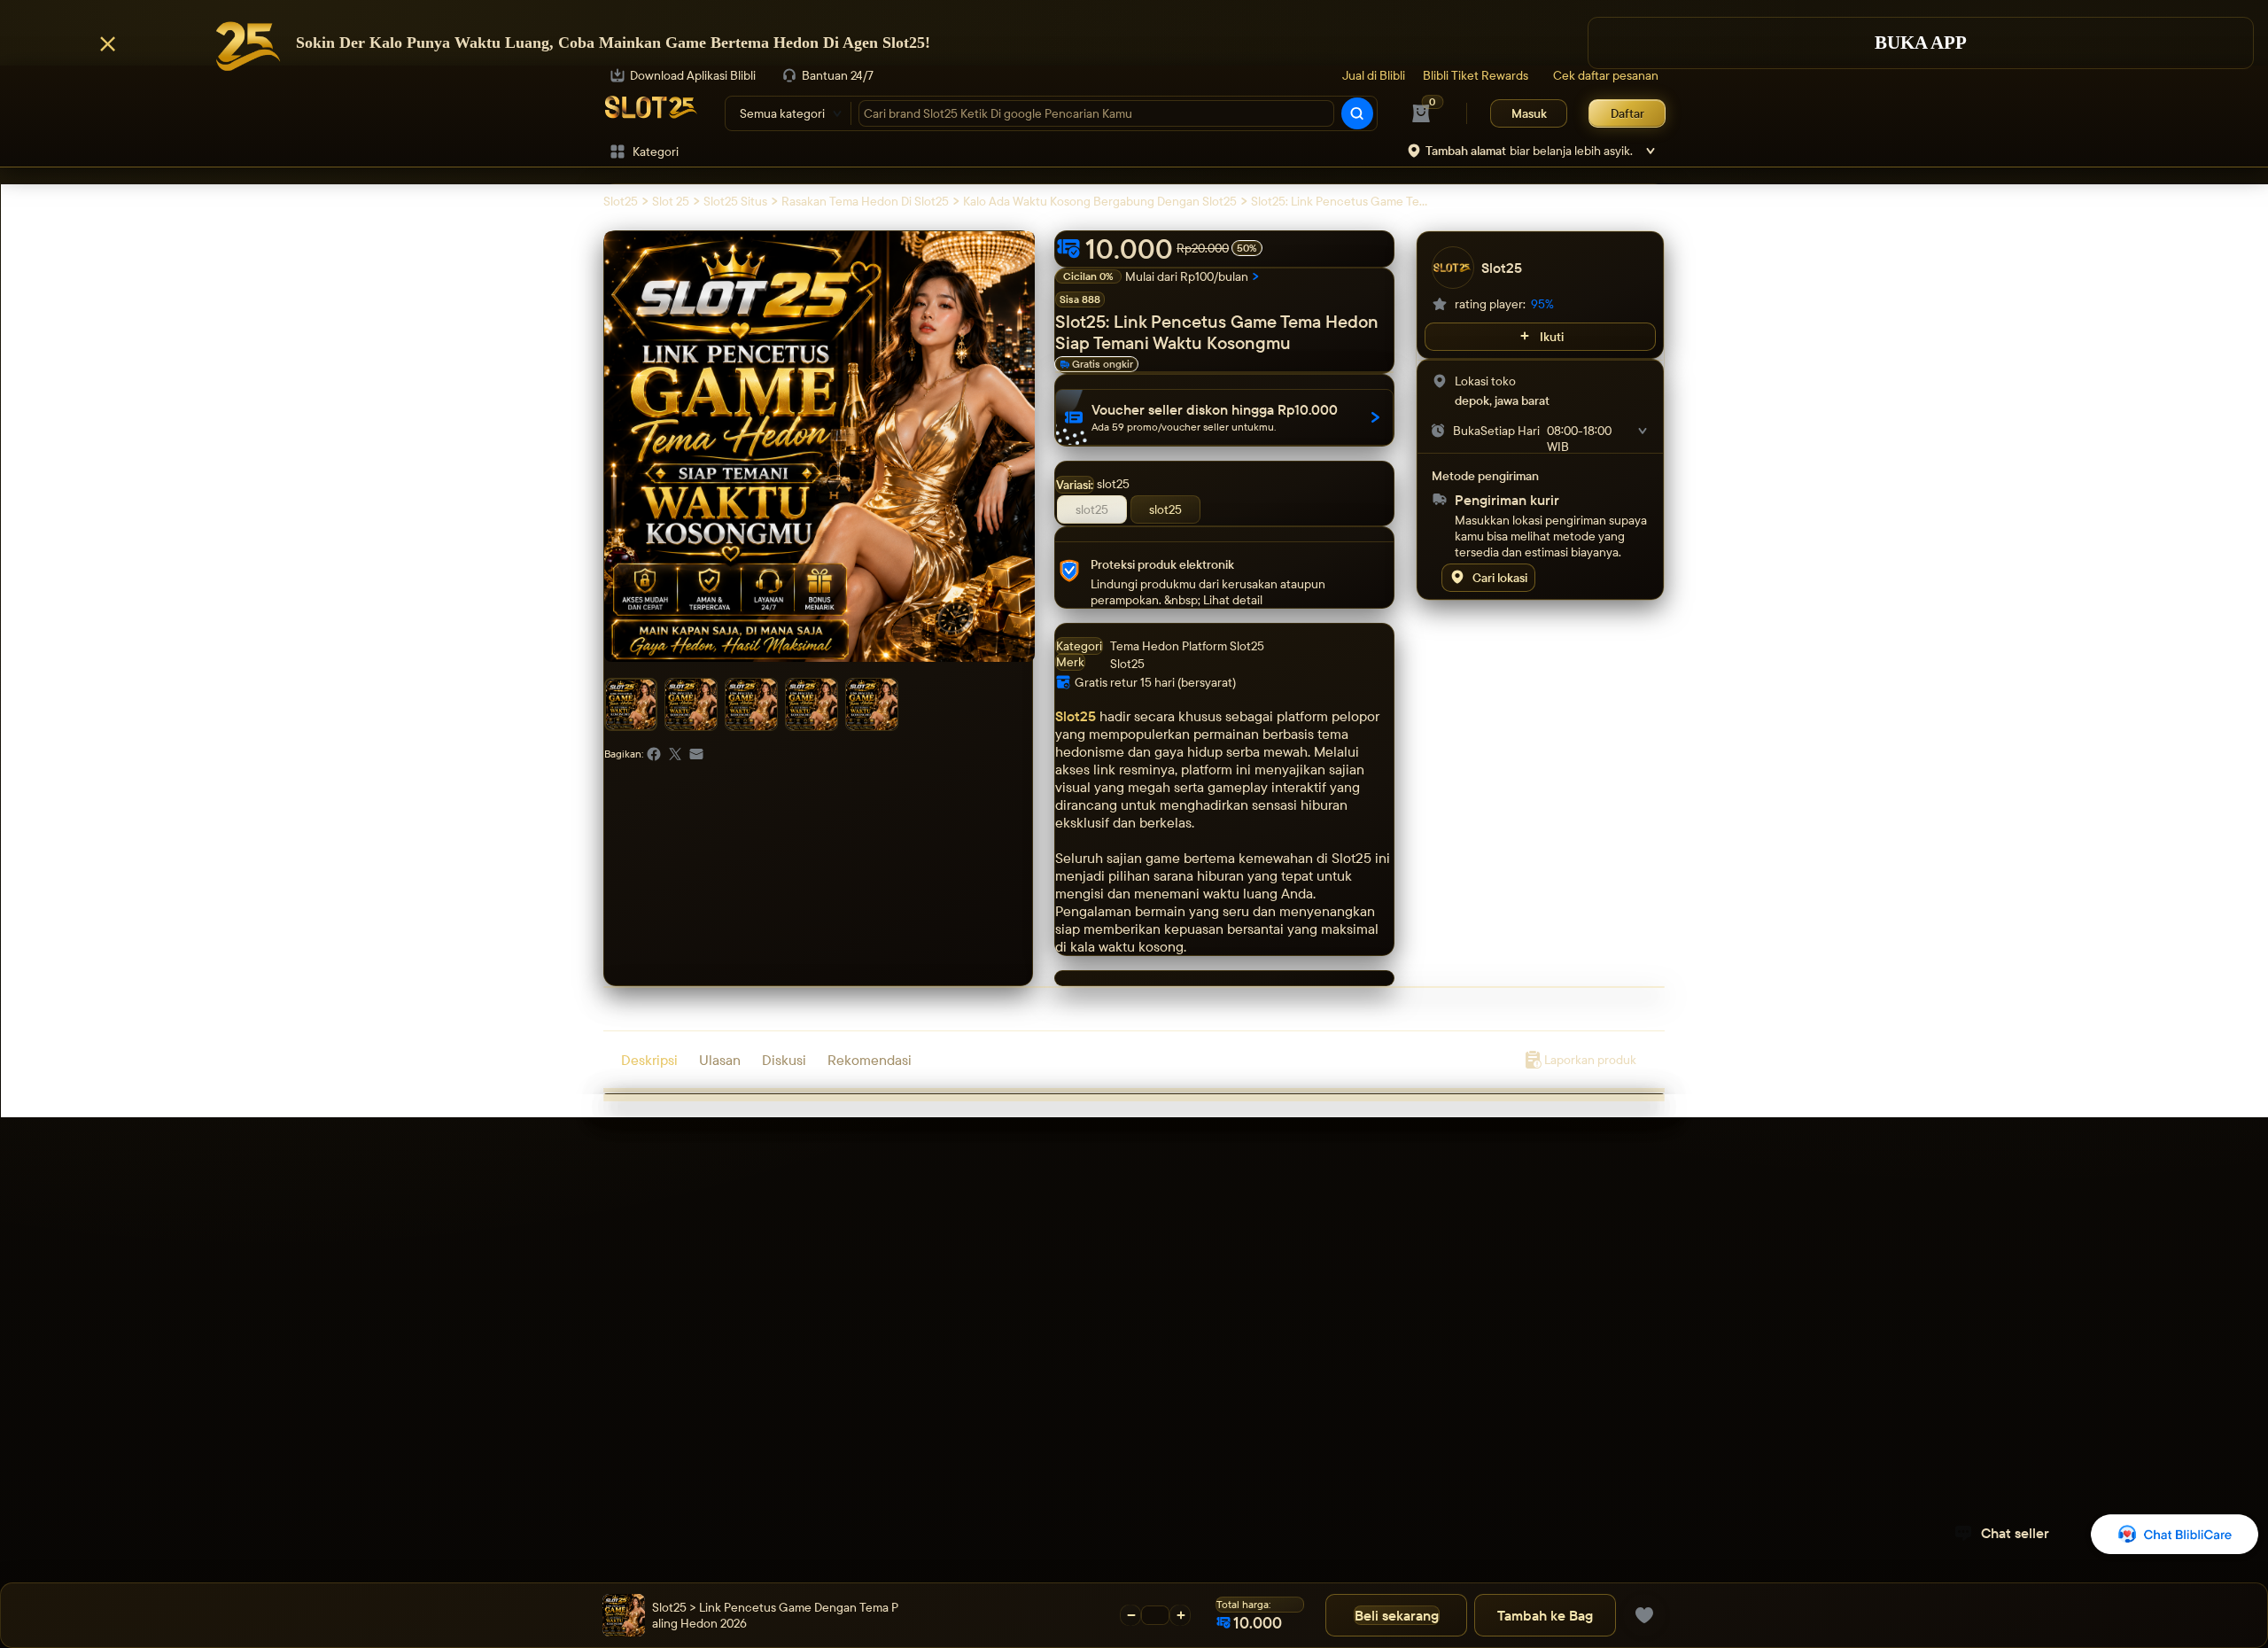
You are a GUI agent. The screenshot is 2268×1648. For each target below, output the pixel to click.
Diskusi (784, 1060)
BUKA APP (1921, 42)
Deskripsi (649, 1060)
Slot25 (1076, 716)
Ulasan (720, 1060)
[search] (1357, 113)
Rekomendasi (870, 1060)
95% (1542, 304)
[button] (1134, 44)
